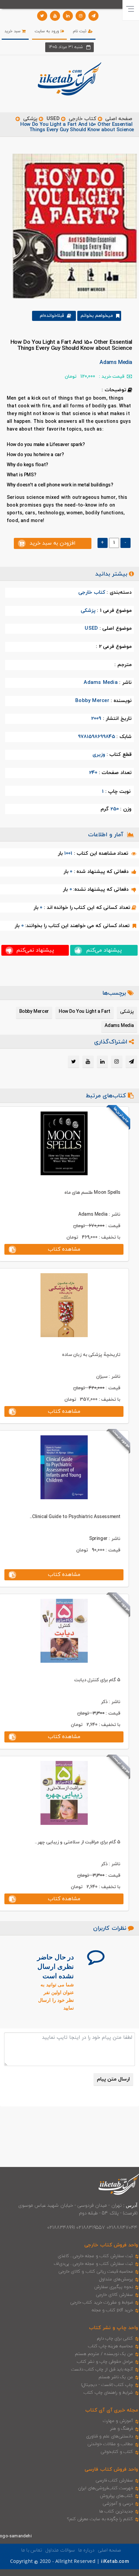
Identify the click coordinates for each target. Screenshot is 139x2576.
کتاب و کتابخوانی (117, 2452)
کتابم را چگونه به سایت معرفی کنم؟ (100, 2519)
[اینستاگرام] (81, 16)
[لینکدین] (68, 16)
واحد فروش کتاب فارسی (111, 2470)
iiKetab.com (115, 2562)
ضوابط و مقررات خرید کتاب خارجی (102, 2303)
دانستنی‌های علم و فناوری (110, 2436)
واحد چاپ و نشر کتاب (114, 2328)
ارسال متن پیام (113, 2079)
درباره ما (86, 2550)
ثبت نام (80, 31)
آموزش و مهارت (118, 2421)
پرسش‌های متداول (116, 2279)
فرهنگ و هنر (121, 2429)
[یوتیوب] (55, 16)
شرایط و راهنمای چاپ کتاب (108, 2393)
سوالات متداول (60, 2550)
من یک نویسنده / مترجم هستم (104, 2354)
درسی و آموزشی (118, 2504)
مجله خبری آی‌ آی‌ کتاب (112, 2410)
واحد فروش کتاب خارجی (111, 2245)
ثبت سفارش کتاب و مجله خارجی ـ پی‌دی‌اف (93, 2264)
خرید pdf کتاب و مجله (112, 2310)
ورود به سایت (48, 31)
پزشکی (30, 119)
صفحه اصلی (119, 119)
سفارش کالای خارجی (114, 2295)
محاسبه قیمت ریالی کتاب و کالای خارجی (96, 2272)
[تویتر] (42, 16)
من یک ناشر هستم (116, 2377)
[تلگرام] (93, 16)
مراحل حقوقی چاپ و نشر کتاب (105, 2362)
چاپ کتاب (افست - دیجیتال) (107, 2385)
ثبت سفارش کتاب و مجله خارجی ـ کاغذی (95, 2256)
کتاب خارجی (82, 119)
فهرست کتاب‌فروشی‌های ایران (105, 2488)
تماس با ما (32, 2550)
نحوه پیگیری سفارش (114, 2287)
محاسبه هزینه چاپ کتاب (111, 2346)
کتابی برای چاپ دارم (115, 2339)
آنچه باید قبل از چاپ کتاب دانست (102, 2369)
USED (53, 119)
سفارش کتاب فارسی (114, 2480)
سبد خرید (13, 31)
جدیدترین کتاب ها (116, 2511)
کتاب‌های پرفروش (116, 2496)
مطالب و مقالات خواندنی (110, 2444)
